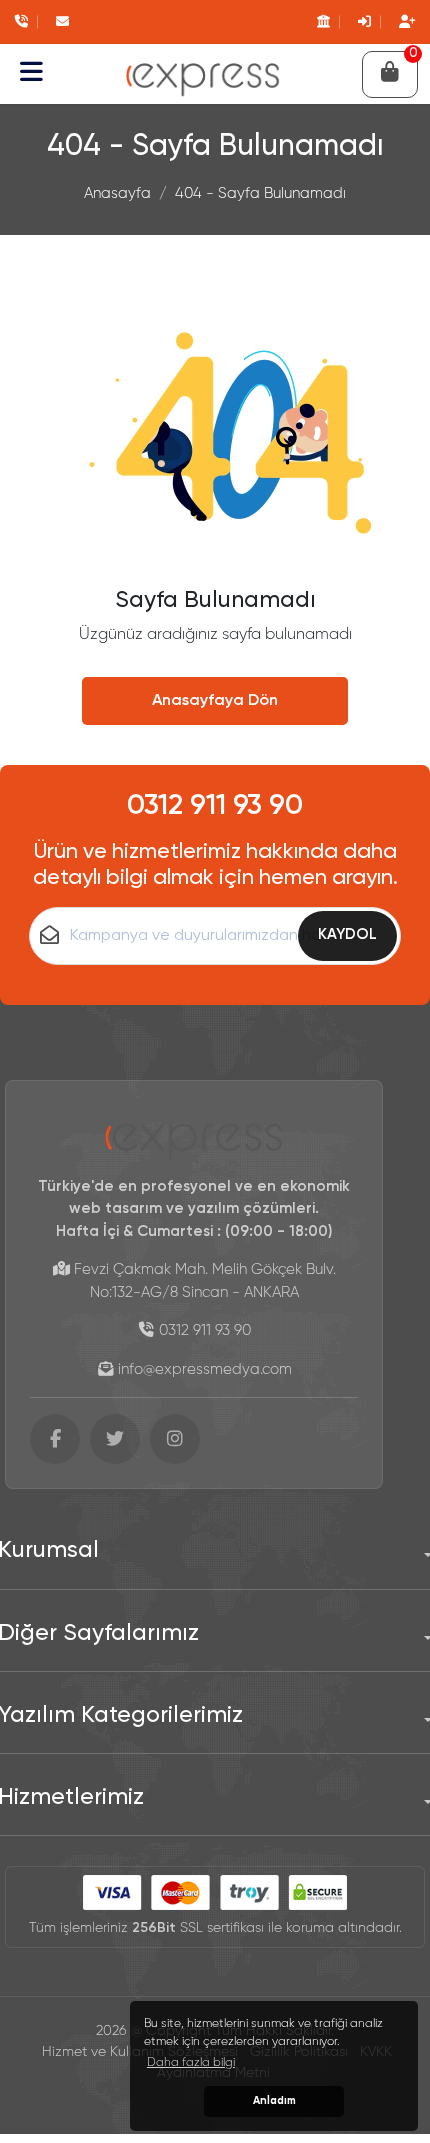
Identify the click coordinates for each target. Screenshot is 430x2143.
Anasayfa (117, 193)
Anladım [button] (274, 2101)
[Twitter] (115, 1439)
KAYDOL (347, 934)
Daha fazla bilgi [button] (191, 2063)
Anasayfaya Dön (215, 701)
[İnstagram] (175, 1439)
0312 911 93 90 (215, 806)
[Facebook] (55, 1439)
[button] (31, 74)
